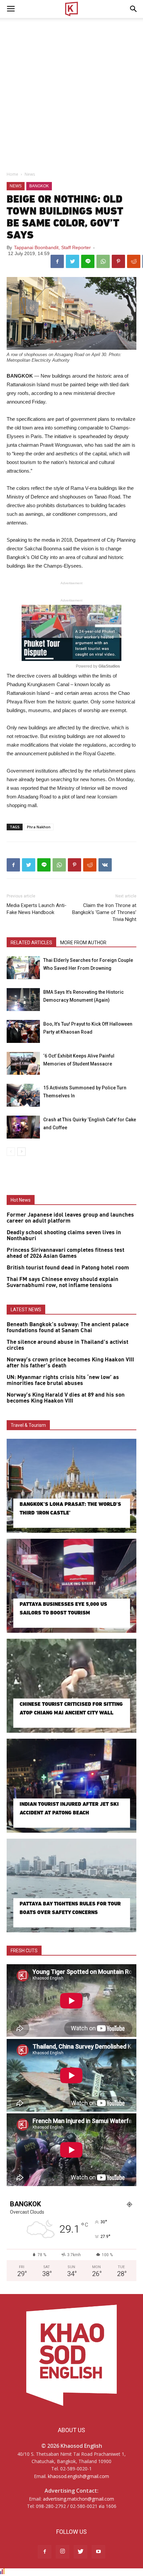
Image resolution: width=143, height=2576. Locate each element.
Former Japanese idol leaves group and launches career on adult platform (70, 1218)
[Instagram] (63, 2552)
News (30, 174)
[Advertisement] (71, 93)
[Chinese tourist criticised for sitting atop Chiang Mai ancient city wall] (71, 1686)
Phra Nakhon (39, 827)
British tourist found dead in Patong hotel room (68, 1268)
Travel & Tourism (28, 1425)
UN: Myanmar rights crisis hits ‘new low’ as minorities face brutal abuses (63, 1380)
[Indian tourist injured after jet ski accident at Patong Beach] (71, 1786)
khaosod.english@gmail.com (78, 2476)
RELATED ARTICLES (31, 943)
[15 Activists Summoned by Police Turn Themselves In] (23, 1095)
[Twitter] (80, 2552)
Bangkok (39, 186)
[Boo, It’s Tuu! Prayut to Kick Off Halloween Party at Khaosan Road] (23, 1031)
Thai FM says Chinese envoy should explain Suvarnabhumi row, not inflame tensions (63, 1282)
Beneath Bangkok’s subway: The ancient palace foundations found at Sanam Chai (68, 1328)
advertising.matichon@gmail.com (78, 2499)
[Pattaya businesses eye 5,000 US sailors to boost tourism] (71, 1586)
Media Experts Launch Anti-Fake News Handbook (37, 909)
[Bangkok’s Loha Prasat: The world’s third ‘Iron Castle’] (71, 1486)
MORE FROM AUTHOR (83, 943)
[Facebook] (45, 2552)
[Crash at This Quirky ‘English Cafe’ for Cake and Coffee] (23, 1127)
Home (12, 174)
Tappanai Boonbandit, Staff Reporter (52, 247)
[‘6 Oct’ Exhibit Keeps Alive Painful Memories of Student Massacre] (23, 1063)
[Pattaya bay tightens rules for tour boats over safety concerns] (71, 1886)
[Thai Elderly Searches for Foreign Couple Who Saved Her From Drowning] (23, 968)
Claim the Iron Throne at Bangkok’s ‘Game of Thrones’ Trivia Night (104, 912)
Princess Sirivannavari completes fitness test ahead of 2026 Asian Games (66, 1253)
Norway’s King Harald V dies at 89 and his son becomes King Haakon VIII (66, 1398)
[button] (134, 9)
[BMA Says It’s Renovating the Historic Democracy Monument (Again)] (23, 1000)
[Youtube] (98, 2552)
